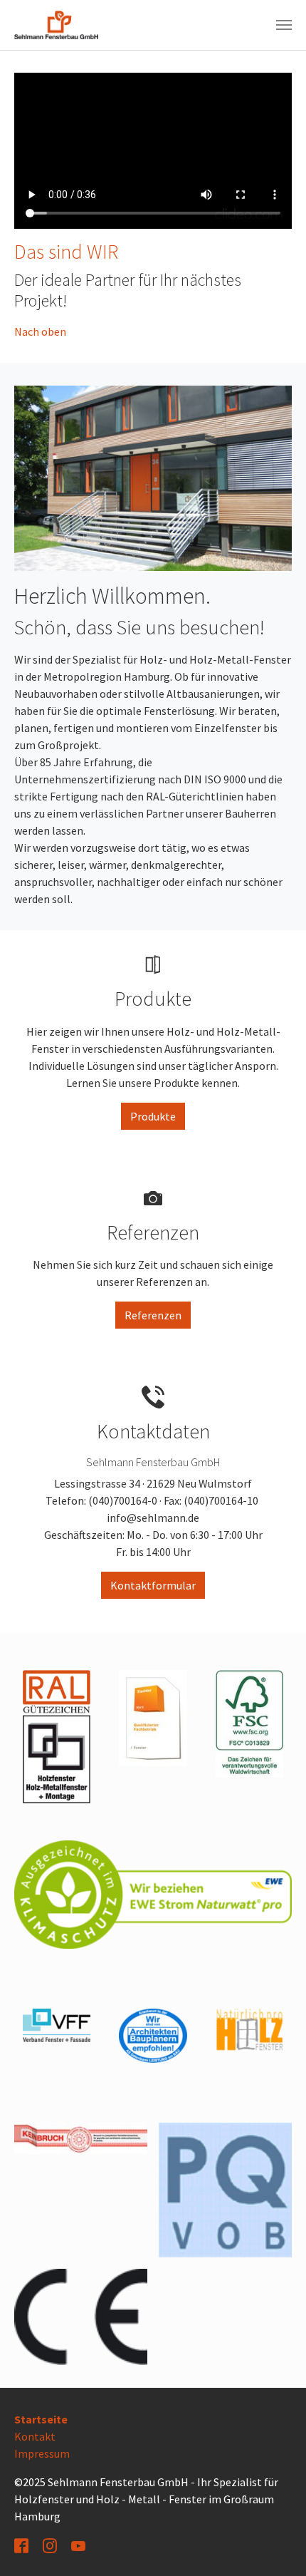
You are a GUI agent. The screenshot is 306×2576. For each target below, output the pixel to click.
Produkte (153, 1116)
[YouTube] (80, 2545)
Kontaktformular (153, 1585)
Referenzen (153, 1315)
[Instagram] (51, 2545)
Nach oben (40, 331)
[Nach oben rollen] (275, 2545)
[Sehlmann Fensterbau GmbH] (56, 25)
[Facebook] (23, 2545)
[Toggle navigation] (284, 25)
